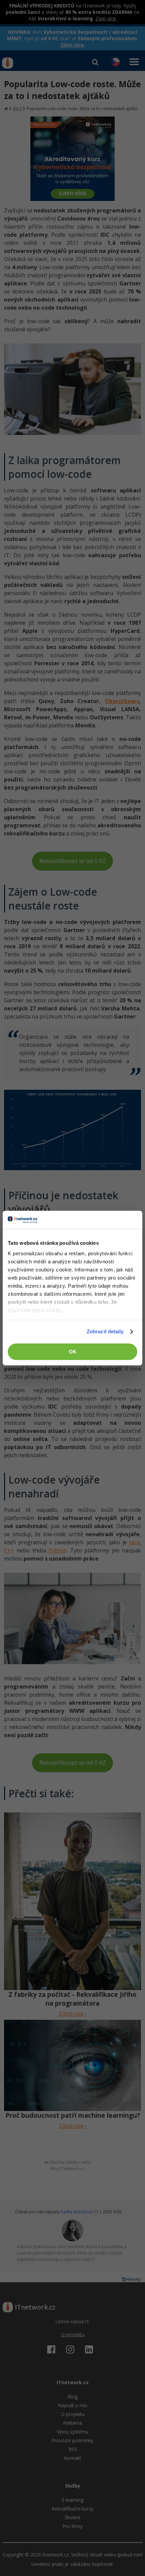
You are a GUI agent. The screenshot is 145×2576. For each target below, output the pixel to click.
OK (73, 1352)
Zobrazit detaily (105, 1331)
